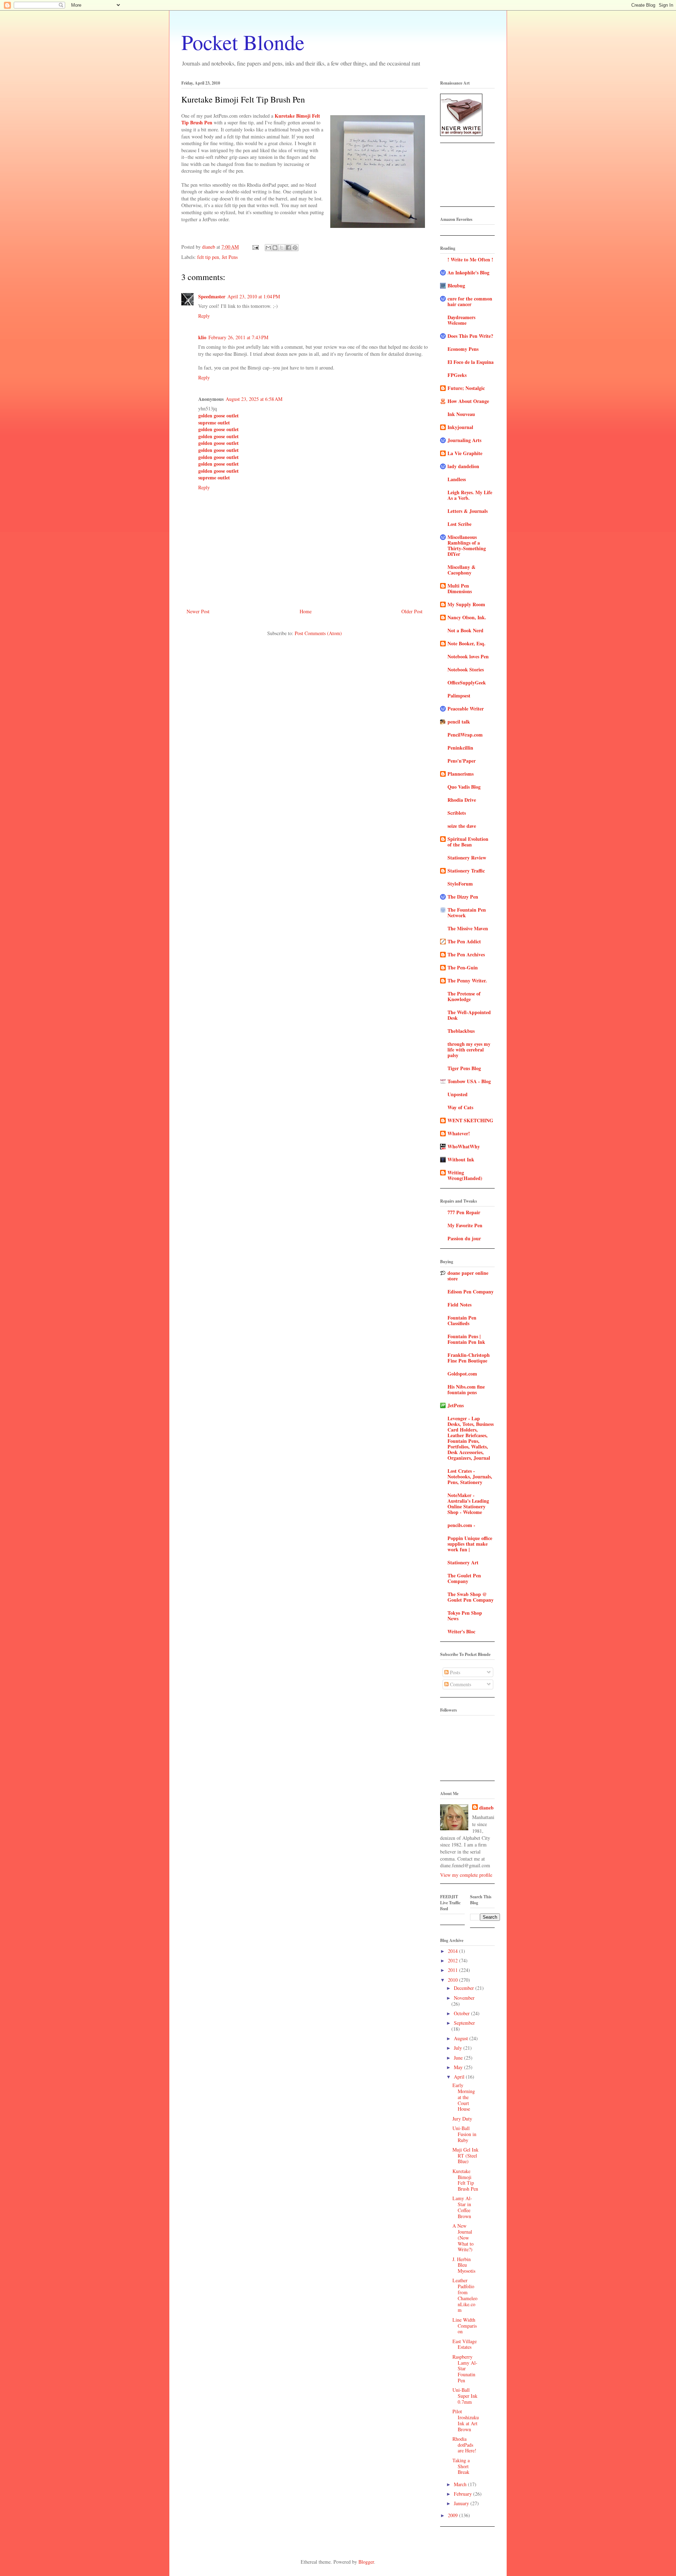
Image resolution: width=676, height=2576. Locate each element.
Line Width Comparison (465, 2326)
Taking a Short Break (461, 2466)
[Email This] (268, 248)
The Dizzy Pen (463, 897)
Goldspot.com (462, 1374)
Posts (454, 1672)
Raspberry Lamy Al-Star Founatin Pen (465, 2369)
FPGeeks (457, 375)
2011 (453, 1970)
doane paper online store (468, 1276)
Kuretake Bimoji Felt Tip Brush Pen (465, 2180)
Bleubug (456, 285)
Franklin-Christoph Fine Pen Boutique (469, 1358)
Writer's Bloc (461, 1631)
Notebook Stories (466, 669)
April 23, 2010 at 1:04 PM (254, 296)
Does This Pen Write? (470, 336)
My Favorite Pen (465, 1225)
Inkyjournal (460, 427)
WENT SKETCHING (470, 1120)
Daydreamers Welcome (461, 320)
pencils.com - (461, 1525)
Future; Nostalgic (466, 388)
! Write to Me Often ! (470, 259)
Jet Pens (230, 257)
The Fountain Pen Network (467, 913)
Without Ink (461, 1159)
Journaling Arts (464, 440)
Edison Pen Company (471, 1292)
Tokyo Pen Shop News (465, 1616)
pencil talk (459, 722)
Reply (204, 316)
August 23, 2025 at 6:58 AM (254, 399)
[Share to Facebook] (288, 248)
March (461, 2484)
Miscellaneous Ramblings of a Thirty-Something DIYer (467, 545)
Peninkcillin (460, 748)
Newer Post (198, 611)
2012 (453, 1960)
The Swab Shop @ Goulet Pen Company (471, 1597)
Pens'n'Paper (462, 761)
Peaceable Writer (466, 709)
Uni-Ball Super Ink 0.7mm (465, 2396)
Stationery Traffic (466, 871)
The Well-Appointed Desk (469, 1015)
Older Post (412, 611)
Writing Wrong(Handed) (465, 1175)
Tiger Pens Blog (464, 1068)
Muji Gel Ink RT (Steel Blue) (465, 2156)
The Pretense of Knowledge (464, 996)
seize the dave (462, 826)
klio (202, 337)
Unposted (458, 1094)
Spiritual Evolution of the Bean (468, 842)
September (464, 2023)
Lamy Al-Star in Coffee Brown (462, 2207)
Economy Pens (463, 349)
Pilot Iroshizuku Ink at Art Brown (466, 2420)
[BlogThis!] (275, 248)
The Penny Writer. (467, 980)
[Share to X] (282, 248)
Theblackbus (461, 1031)
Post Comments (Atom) (318, 633)
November (464, 1998)
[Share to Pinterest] (295, 248)
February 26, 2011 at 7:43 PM (238, 337)
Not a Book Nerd (465, 630)
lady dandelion (463, 466)
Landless (457, 479)
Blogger (366, 2562)
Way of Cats (460, 1107)
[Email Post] (255, 247)
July (459, 2048)
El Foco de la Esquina (471, 362)
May (459, 2067)
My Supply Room (466, 604)
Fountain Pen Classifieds (462, 1320)
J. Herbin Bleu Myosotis (464, 2265)
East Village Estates (465, 2344)
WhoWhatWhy (464, 1146)
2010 (453, 1980)
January (462, 2503)
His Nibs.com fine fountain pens (466, 1389)
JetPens (456, 1405)
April (460, 2077)
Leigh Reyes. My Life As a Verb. (470, 495)
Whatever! (459, 1133)
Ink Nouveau (461, 414)
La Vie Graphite (465, 453)
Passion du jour (464, 1238)
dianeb (486, 1808)
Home (306, 611)
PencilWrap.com (465, 735)
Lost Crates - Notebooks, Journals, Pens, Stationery (470, 1476)
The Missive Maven (468, 928)
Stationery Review (467, 858)
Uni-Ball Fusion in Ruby (464, 2134)
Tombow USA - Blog (469, 1081)
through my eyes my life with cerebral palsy (469, 1050)
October (462, 2013)
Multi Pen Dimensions (460, 588)
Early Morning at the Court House (464, 2097)
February (464, 2494)
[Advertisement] (462, 177)
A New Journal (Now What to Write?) (463, 2237)
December (465, 1988)
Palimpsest (459, 696)
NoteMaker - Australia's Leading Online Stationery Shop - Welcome (468, 1504)
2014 (453, 1951)
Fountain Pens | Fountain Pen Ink (466, 1339)
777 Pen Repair (464, 1212)
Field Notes (459, 1305)
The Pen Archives (466, 954)
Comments (460, 1684)
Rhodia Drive (462, 800)
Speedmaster (212, 296)
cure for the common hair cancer (470, 301)
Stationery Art (463, 1562)
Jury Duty (462, 2119)
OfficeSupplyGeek (467, 682)
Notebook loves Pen (468, 656)
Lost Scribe (459, 524)
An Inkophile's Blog (468, 272)
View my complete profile (466, 1875)
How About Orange (468, 401)
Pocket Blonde (243, 42)
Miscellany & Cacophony (462, 570)
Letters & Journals (468, 511)
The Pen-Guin (463, 967)
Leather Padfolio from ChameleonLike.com (465, 2295)
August (462, 2038)
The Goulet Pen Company (464, 1578)
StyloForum (460, 884)
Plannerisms (461, 774)
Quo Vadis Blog (464, 787)
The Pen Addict (464, 941)
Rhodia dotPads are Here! (464, 2445)
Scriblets (457, 813)
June (459, 2058)
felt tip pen (208, 257)
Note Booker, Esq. (467, 643)
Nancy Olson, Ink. (467, 617)
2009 (453, 2515)
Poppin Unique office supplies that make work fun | (470, 1544)
